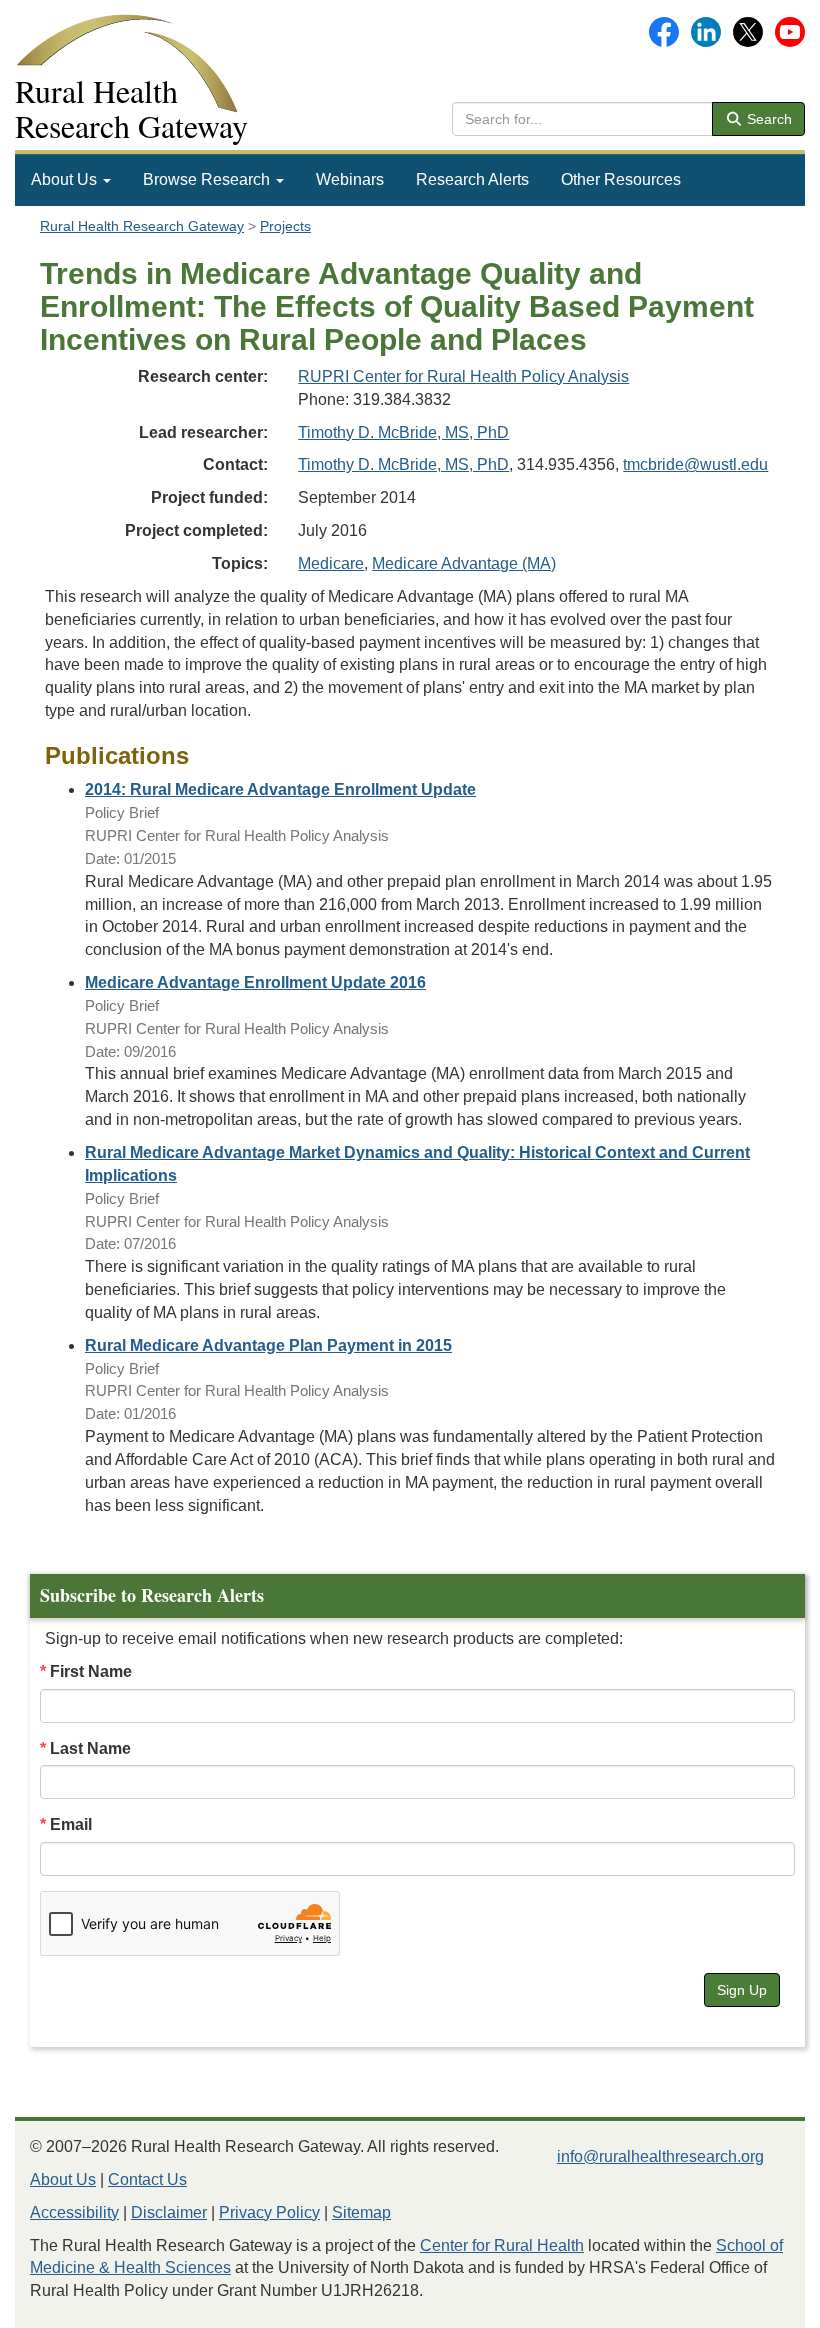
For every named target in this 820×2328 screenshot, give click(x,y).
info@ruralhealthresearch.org (660, 2156)
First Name (91, 1671)
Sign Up (742, 1990)
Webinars (350, 179)
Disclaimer (169, 2212)
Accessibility (74, 2212)
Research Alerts (472, 179)
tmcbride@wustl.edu (695, 464)
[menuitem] (71, 180)
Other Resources (621, 179)
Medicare (331, 563)
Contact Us (147, 2179)
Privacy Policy (269, 2212)
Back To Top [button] (755, 2303)
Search (767, 119)
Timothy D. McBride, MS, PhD (403, 432)
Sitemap (361, 2212)
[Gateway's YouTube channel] (790, 30)
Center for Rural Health (502, 2245)
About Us (66, 179)
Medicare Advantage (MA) (464, 563)
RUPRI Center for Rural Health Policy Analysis (463, 376)
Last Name (90, 1748)
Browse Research (208, 179)
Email (71, 1824)
